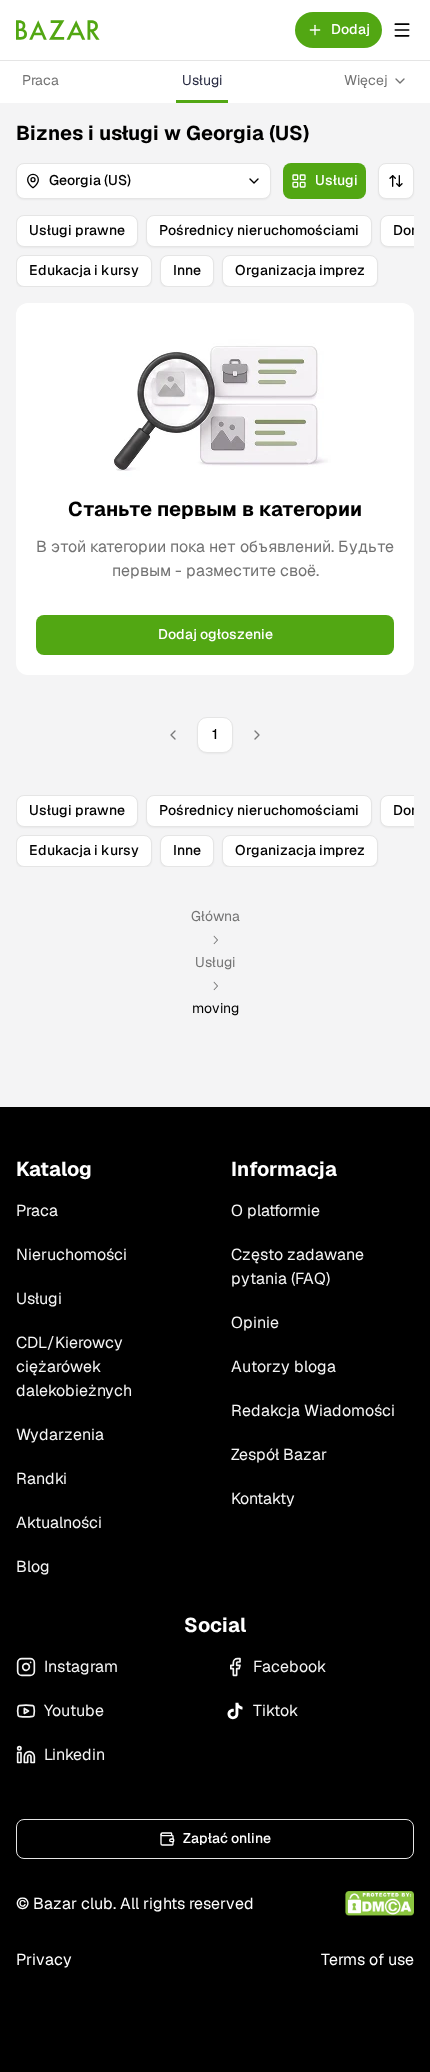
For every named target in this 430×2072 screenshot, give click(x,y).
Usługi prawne (77, 230)
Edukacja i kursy (84, 270)
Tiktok (275, 1710)
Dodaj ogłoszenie (215, 634)
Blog (33, 1566)
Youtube (74, 1710)
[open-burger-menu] (402, 30)
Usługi (202, 80)
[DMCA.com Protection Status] (379, 1903)
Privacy (44, 1959)
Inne (187, 270)
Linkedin (74, 1754)
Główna (215, 916)
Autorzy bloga (283, 1366)
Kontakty (263, 1498)
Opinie (255, 1322)
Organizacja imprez (300, 270)
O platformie (275, 1210)
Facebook (289, 1666)
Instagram (81, 1666)
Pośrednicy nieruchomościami (259, 230)
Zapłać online (227, 1838)
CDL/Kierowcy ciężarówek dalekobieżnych (74, 1366)
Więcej (366, 80)
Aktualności (59, 1522)
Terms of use (367, 1959)
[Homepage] (58, 30)
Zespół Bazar (279, 1454)
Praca (40, 80)
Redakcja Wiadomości (313, 1410)
